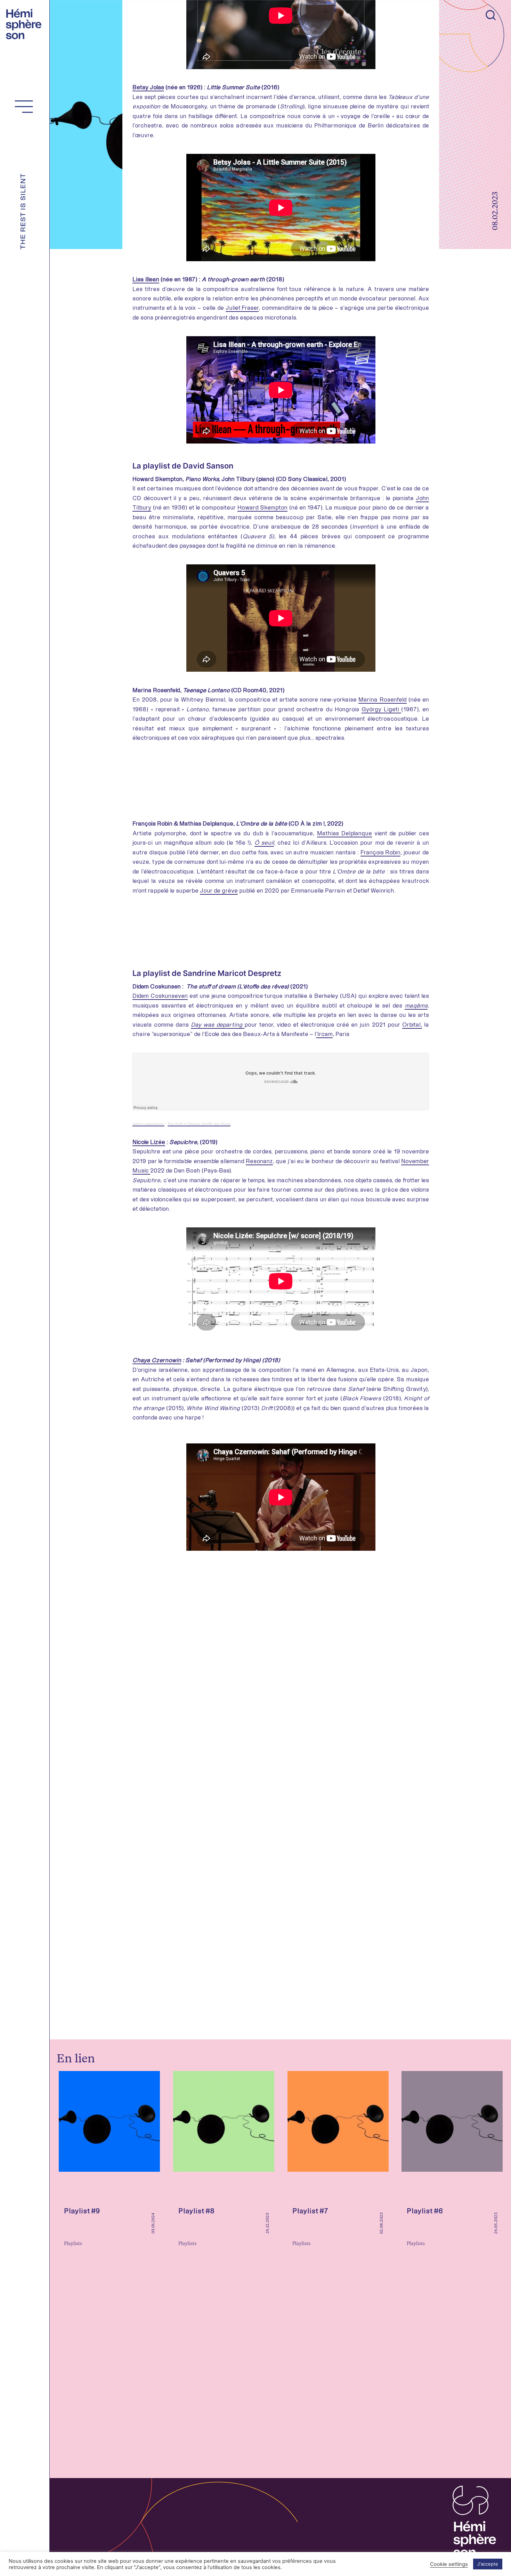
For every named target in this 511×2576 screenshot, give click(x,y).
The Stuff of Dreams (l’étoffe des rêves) (199, 1124)
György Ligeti (381, 709)
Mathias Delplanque (344, 833)
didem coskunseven (148, 1124)
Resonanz (259, 1161)
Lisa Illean (146, 279)
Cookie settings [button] (449, 2564)
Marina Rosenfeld (382, 699)
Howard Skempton (262, 507)
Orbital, (412, 1025)
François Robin (381, 852)
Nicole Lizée (149, 1142)
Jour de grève (219, 891)
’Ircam (324, 1034)
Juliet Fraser (242, 308)
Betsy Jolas (148, 87)
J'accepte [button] (488, 2564)
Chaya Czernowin (157, 1360)
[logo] (26, 23)
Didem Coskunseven (160, 996)
